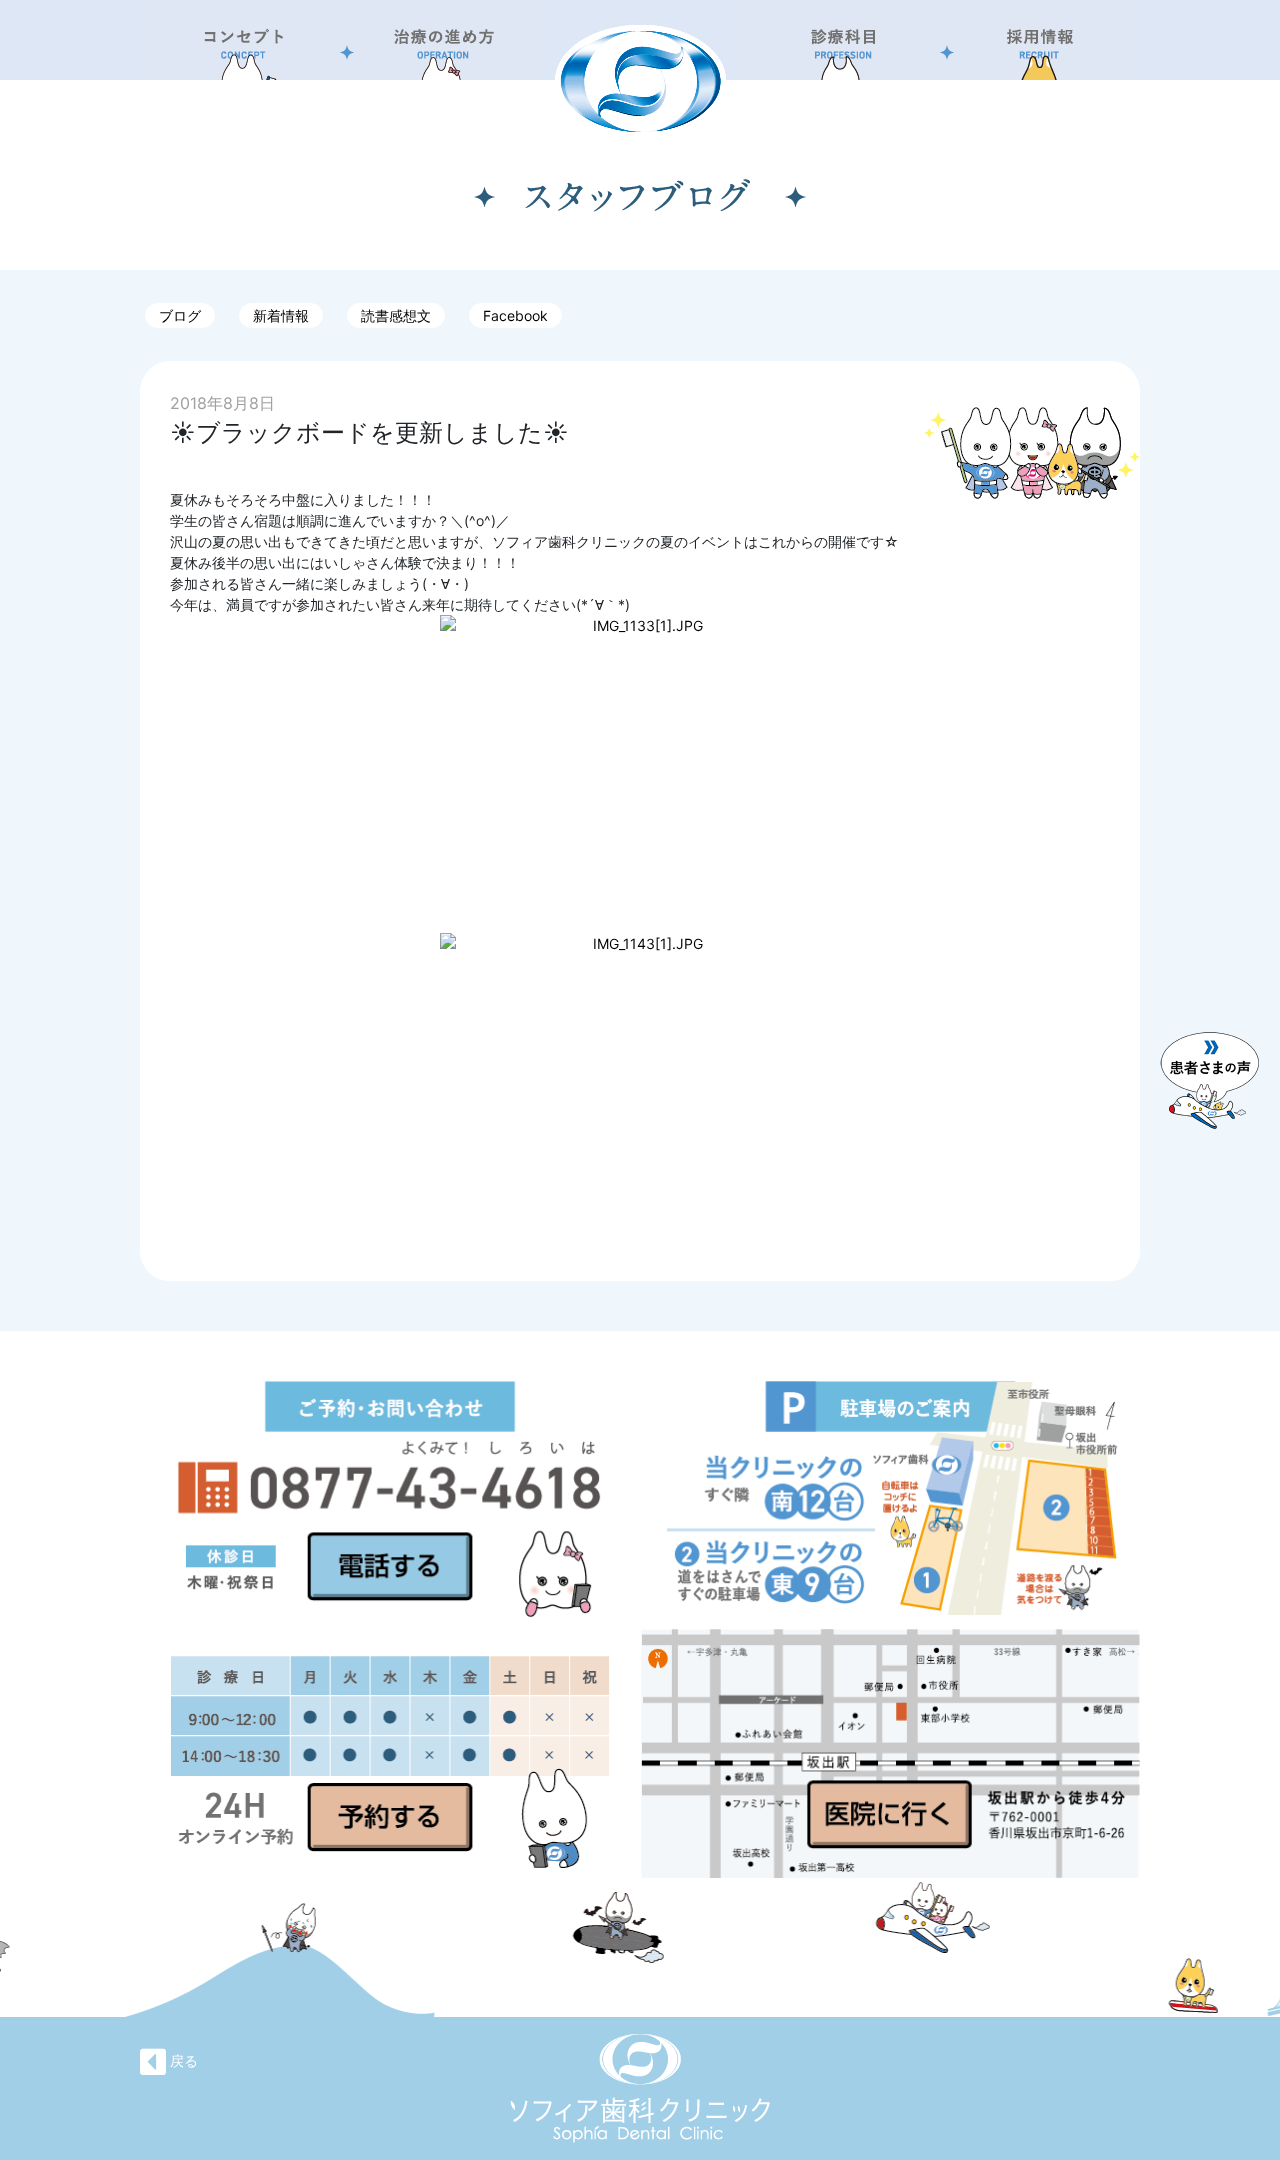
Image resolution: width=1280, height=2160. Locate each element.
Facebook (515, 315)
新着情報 (281, 315)
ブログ (180, 315)
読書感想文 (396, 315)
